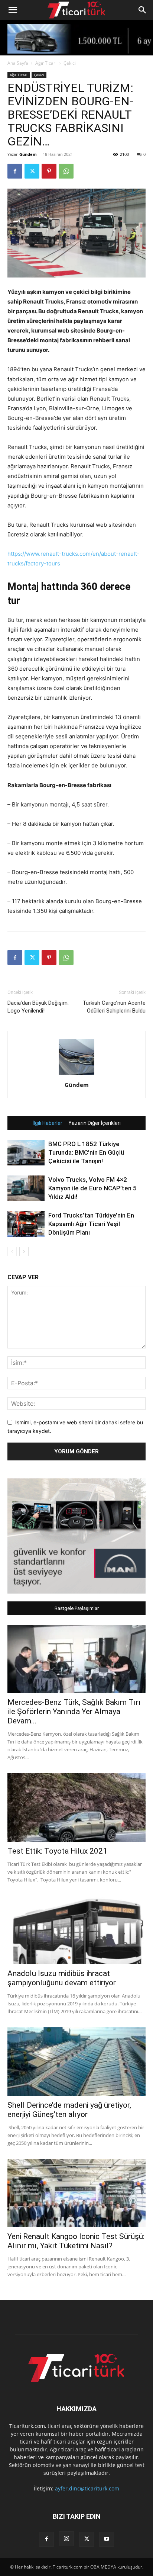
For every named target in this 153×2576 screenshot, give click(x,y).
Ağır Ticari (46, 63)
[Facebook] (15, 171)
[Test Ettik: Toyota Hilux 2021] (76, 1807)
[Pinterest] (49, 171)
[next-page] (24, 1252)
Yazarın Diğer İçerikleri (95, 1123)
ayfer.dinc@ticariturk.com (87, 2488)
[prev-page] (12, 1252)
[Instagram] (66, 2539)
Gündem (28, 154)
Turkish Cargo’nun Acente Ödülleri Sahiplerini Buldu (114, 1007)
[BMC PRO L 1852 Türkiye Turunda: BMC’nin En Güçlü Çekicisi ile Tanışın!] (26, 1153)
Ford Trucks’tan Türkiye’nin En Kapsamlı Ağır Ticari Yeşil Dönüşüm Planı (91, 1224)
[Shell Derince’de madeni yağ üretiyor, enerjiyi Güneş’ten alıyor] (76, 2062)
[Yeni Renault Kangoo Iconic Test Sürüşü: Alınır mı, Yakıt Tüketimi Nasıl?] (76, 2193)
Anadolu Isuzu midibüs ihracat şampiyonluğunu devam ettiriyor (62, 1978)
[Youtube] (107, 2539)
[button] (13, 10)
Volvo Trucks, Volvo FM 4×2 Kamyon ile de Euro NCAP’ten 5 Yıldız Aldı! (92, 1188)
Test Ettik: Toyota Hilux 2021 (57, 1851)
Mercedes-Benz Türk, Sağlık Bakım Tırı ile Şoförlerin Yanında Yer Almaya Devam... (74, 1712)
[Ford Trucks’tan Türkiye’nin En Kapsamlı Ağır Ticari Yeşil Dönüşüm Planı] (26, 1224)
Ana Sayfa (18, 63)
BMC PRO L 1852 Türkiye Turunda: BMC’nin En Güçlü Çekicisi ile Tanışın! (86, 1152)
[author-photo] (76, 1074)
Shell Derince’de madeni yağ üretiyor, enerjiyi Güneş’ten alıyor (69, 2110)
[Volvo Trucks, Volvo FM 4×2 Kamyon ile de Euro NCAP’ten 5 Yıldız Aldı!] (26, 1188)
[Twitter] (32, 171)
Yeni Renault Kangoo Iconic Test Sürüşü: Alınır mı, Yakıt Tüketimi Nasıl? (76, 2241)
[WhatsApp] (66, 171)
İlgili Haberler (48, 1123)
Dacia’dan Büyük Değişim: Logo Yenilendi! (38, 1007)
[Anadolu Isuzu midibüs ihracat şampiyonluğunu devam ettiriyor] (76, 1930)
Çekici (70, 63)
